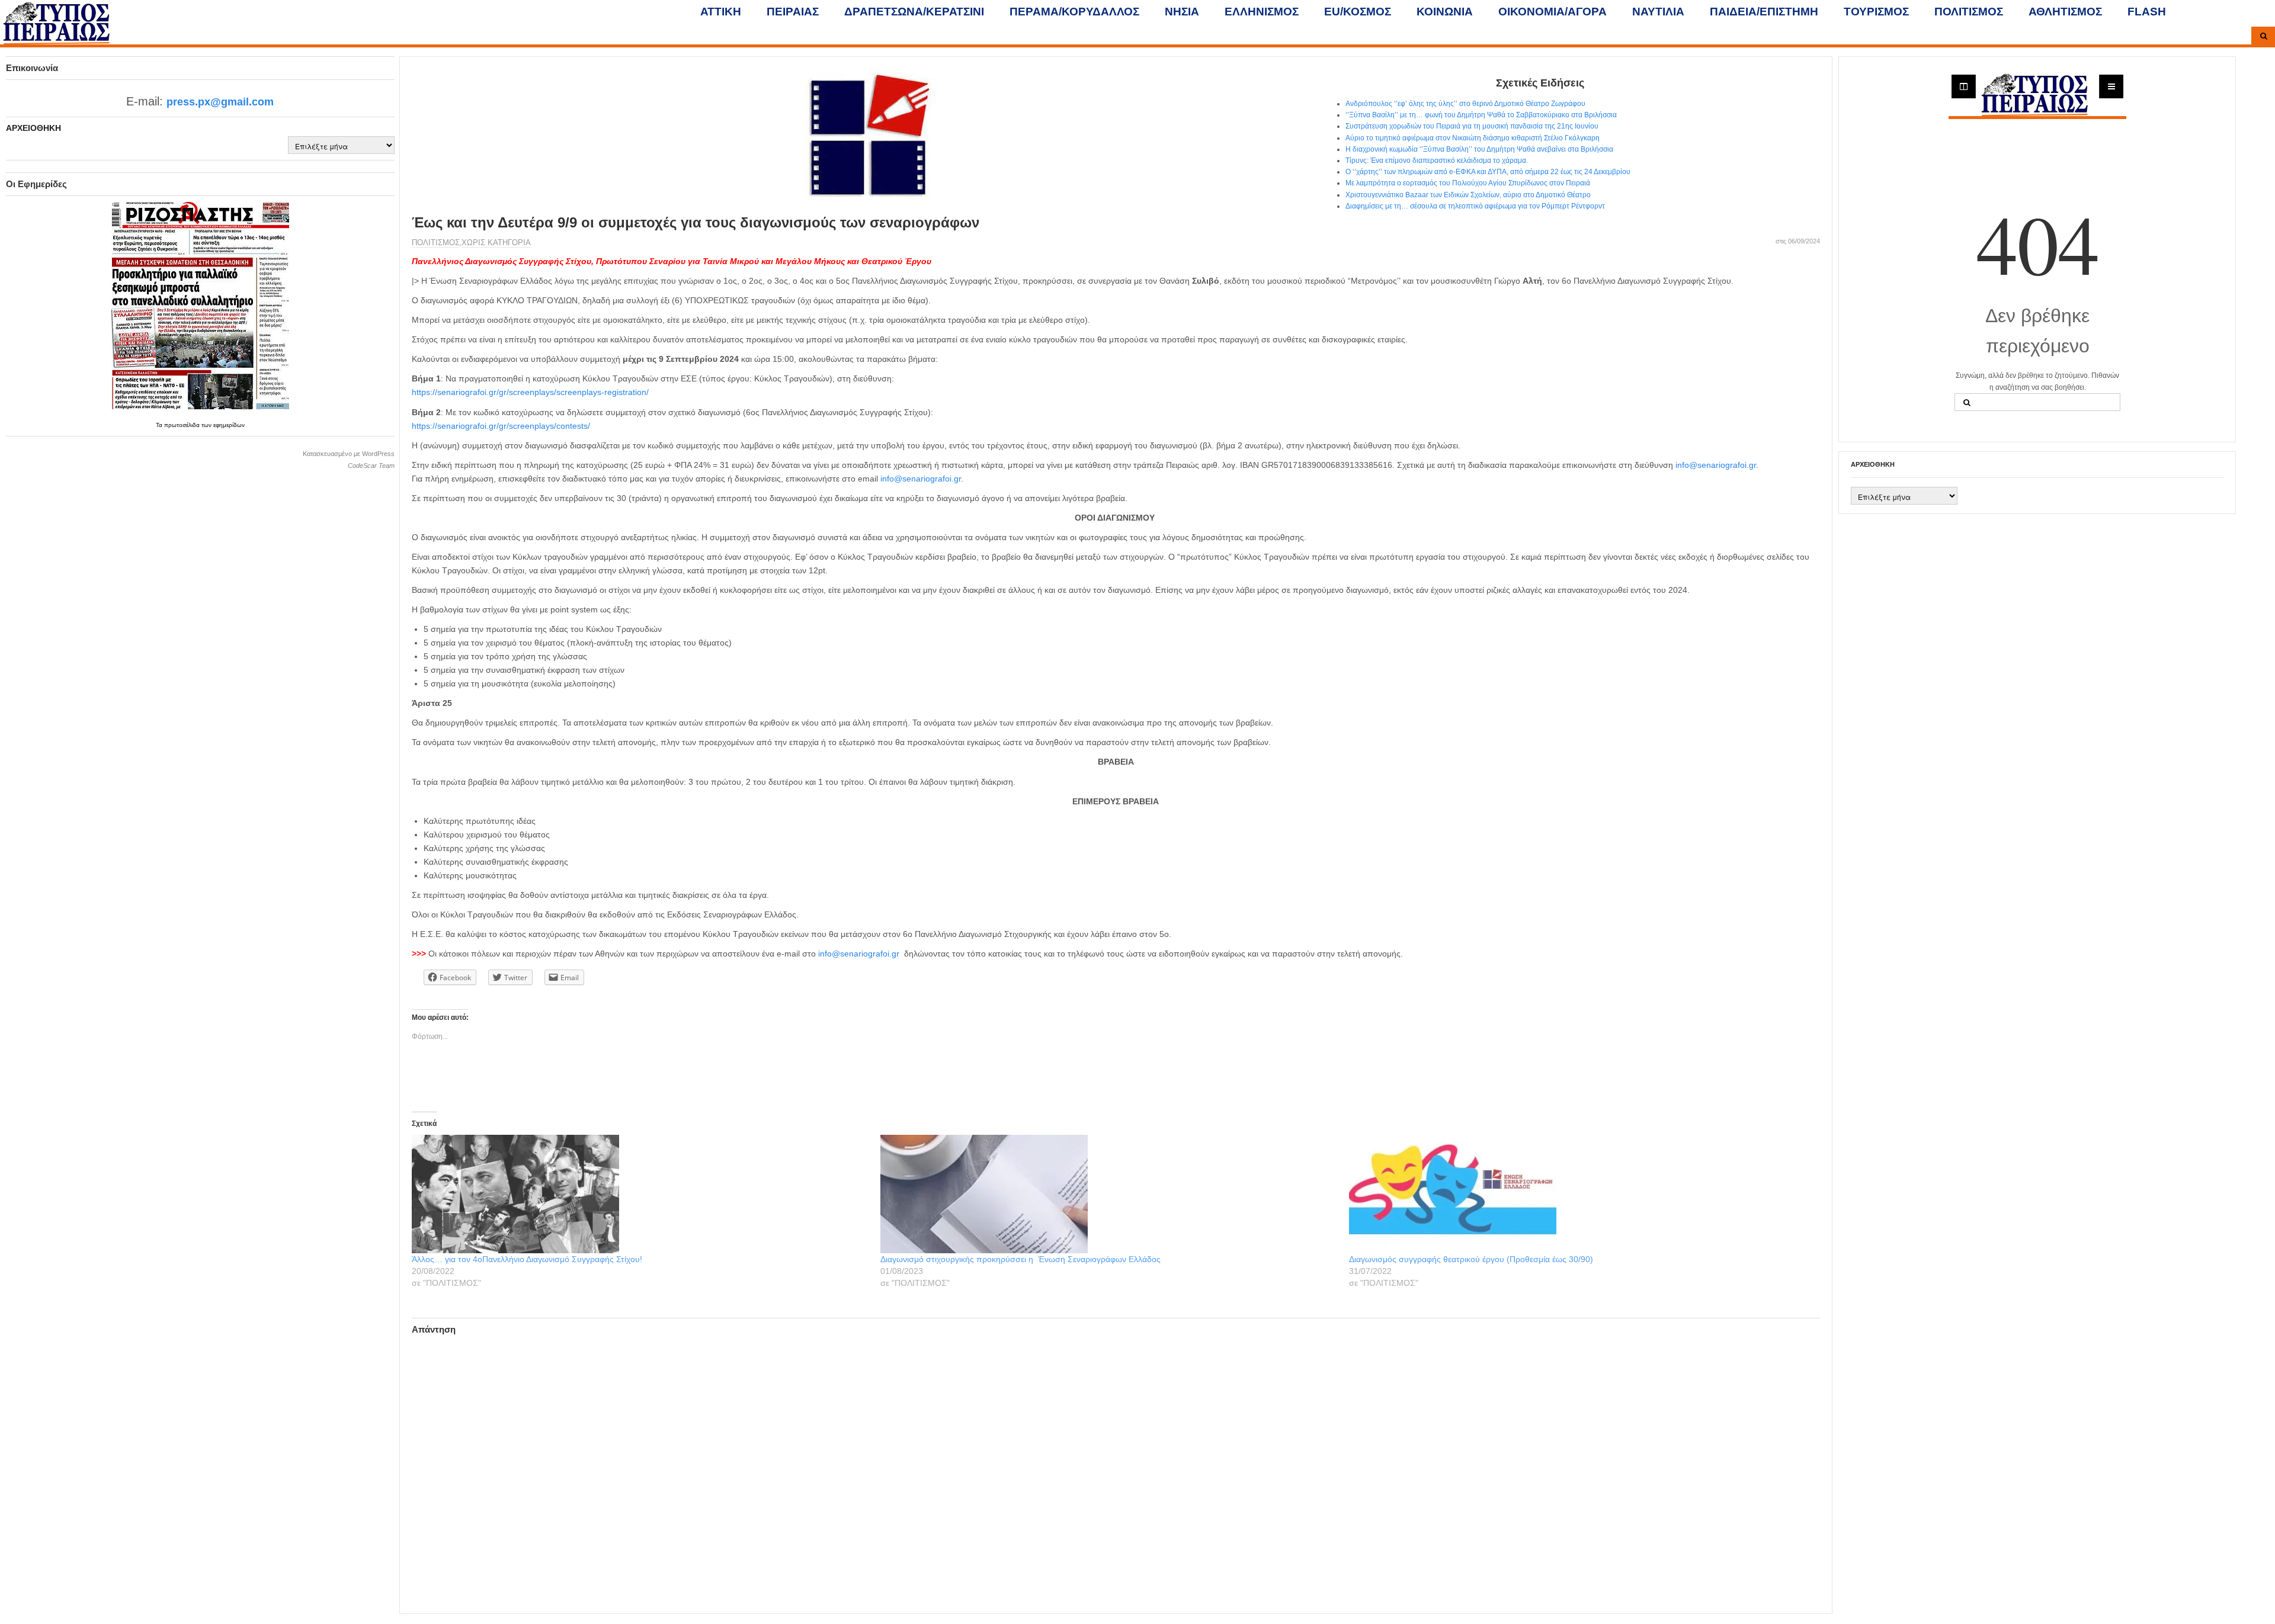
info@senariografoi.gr (1716, 465)
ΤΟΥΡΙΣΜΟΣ (1876, 12)
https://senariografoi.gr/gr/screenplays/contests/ (501, 426)
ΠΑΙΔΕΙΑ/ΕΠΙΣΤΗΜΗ (1764, 12)
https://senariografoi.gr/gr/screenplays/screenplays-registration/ (530, 392)
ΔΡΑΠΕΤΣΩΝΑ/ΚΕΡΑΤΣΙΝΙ (914, 12)
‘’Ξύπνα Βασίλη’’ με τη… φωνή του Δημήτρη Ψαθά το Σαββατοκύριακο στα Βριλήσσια (1481, 115)
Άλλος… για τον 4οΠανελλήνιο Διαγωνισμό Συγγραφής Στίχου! (527, 1259)
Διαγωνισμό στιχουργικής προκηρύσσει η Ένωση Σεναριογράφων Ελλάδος (1020, 1259)
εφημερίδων (229, 425)
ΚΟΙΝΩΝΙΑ (1445, 12)
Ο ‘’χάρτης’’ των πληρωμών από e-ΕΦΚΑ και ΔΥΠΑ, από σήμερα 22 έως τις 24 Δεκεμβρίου (1488, 172)
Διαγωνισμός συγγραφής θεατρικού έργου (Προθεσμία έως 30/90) (1471, 1259)
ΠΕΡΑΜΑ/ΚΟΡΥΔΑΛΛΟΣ (1074, 12)
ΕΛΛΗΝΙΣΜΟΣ (1262, 12)
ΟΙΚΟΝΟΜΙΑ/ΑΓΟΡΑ (1553, 12)
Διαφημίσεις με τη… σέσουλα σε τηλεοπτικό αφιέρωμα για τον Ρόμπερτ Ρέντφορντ (1475, 206)
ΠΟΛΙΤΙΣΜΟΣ (1969, 12)
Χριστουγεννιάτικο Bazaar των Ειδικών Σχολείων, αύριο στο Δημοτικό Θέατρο (1468, 195)
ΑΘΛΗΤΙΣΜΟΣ (2065, 12)
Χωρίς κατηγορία (496, 243)
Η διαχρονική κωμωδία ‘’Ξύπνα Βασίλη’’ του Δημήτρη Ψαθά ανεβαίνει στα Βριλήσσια (1479, 149)
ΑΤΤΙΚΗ (721, 12)
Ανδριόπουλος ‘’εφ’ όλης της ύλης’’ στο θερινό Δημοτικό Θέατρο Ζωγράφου (1465, 104)
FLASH (2147, 12)
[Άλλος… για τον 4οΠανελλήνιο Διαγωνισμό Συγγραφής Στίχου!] (640, 1194)
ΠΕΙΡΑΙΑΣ (793, 12)
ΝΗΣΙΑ (1182, 12)
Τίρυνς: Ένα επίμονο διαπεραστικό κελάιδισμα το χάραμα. (1437, 161)
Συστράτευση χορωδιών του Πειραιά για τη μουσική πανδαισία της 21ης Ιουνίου (1472, 126)
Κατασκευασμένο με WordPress (349, 454)
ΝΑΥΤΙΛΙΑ (1658, 12)
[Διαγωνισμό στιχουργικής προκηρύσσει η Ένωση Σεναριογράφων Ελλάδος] (1109, 1194)
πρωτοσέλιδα (183, 425)
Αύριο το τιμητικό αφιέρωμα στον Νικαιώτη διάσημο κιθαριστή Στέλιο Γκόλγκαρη (1473, 138)
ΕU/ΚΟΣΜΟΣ (1358, 12)
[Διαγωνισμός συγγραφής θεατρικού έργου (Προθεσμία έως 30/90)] (1577, 1194)
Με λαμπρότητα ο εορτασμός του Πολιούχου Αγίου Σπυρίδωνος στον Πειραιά (1468, 183)
